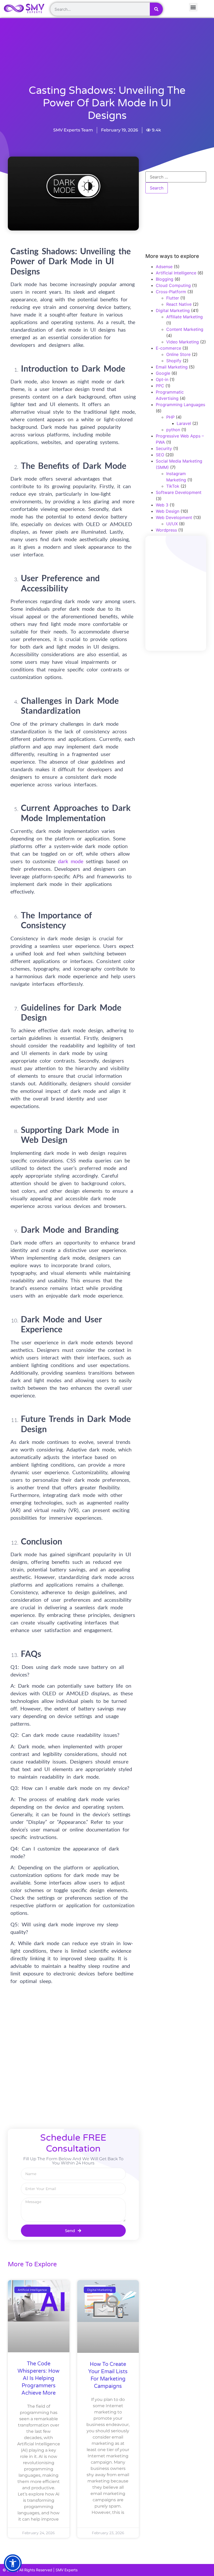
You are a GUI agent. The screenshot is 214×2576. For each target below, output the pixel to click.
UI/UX (172, 524)
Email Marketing (172, 367)
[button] (13, 2563)
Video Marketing (183, 342)
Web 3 (162, 505)
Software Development (179, 492)
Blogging (165, 279)
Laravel (184, 423)
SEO (160, 455)
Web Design (168, 511)
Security (164, 448)
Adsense (164, 267)
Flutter (173, 298)
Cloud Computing (173, 285)
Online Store (178, 354)
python (173, 430)
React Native (179, 304)
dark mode (71, 861)
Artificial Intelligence (176, 273)
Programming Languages (180, 405)
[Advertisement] (119, 66)
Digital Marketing (173, 310)
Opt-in (162, 379)
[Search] (156, 9)
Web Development (174, 517)
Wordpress (166, 530)
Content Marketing (185, 329)
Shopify (174, 361)
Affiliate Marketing (185, 317)
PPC (160, 386)
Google (163, 373)
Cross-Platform (171, 292)
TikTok (173, 486)
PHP (170, 417)
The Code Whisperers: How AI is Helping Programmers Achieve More (38, 2378)
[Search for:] (176, 177)
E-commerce (168, 348)
